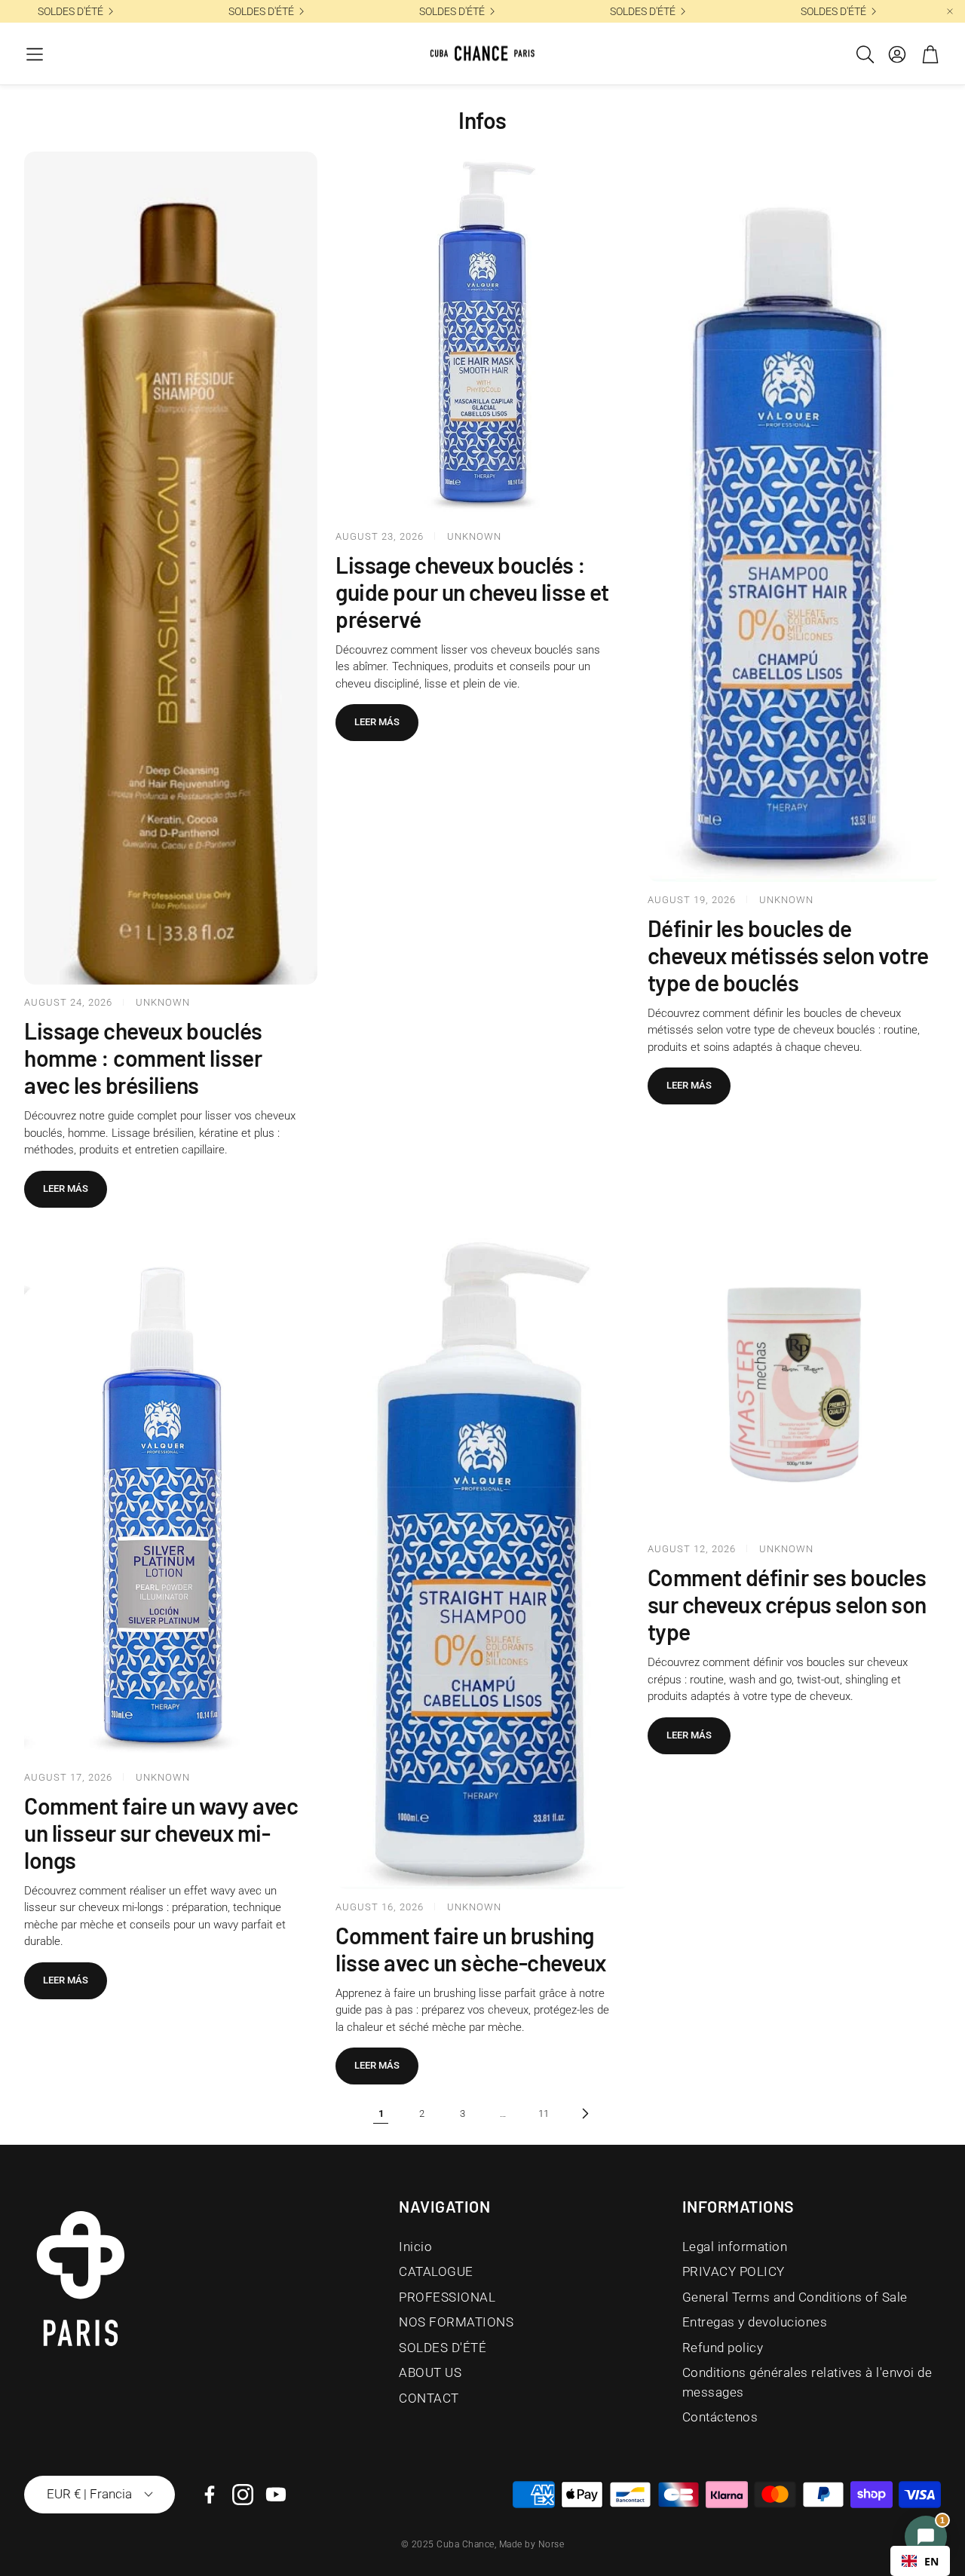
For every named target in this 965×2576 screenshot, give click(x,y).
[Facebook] (210, 2495)
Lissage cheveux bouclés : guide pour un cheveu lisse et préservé (472, 592)
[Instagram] (243, 2495)
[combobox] (920, 2561)
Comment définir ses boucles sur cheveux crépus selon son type (787, 1604)
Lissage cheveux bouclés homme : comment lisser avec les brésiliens (143, 1058)
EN (931, 2561)
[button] (35, 54)
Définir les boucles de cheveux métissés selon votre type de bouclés (788, 955)
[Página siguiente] (584, 2113)
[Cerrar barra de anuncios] (950, 11)
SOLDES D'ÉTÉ (70, 11)
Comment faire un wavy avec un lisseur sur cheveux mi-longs (161, 1833)
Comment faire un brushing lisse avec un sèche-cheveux (471, 1949)
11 (544, 2113)
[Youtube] (276, 2495)
